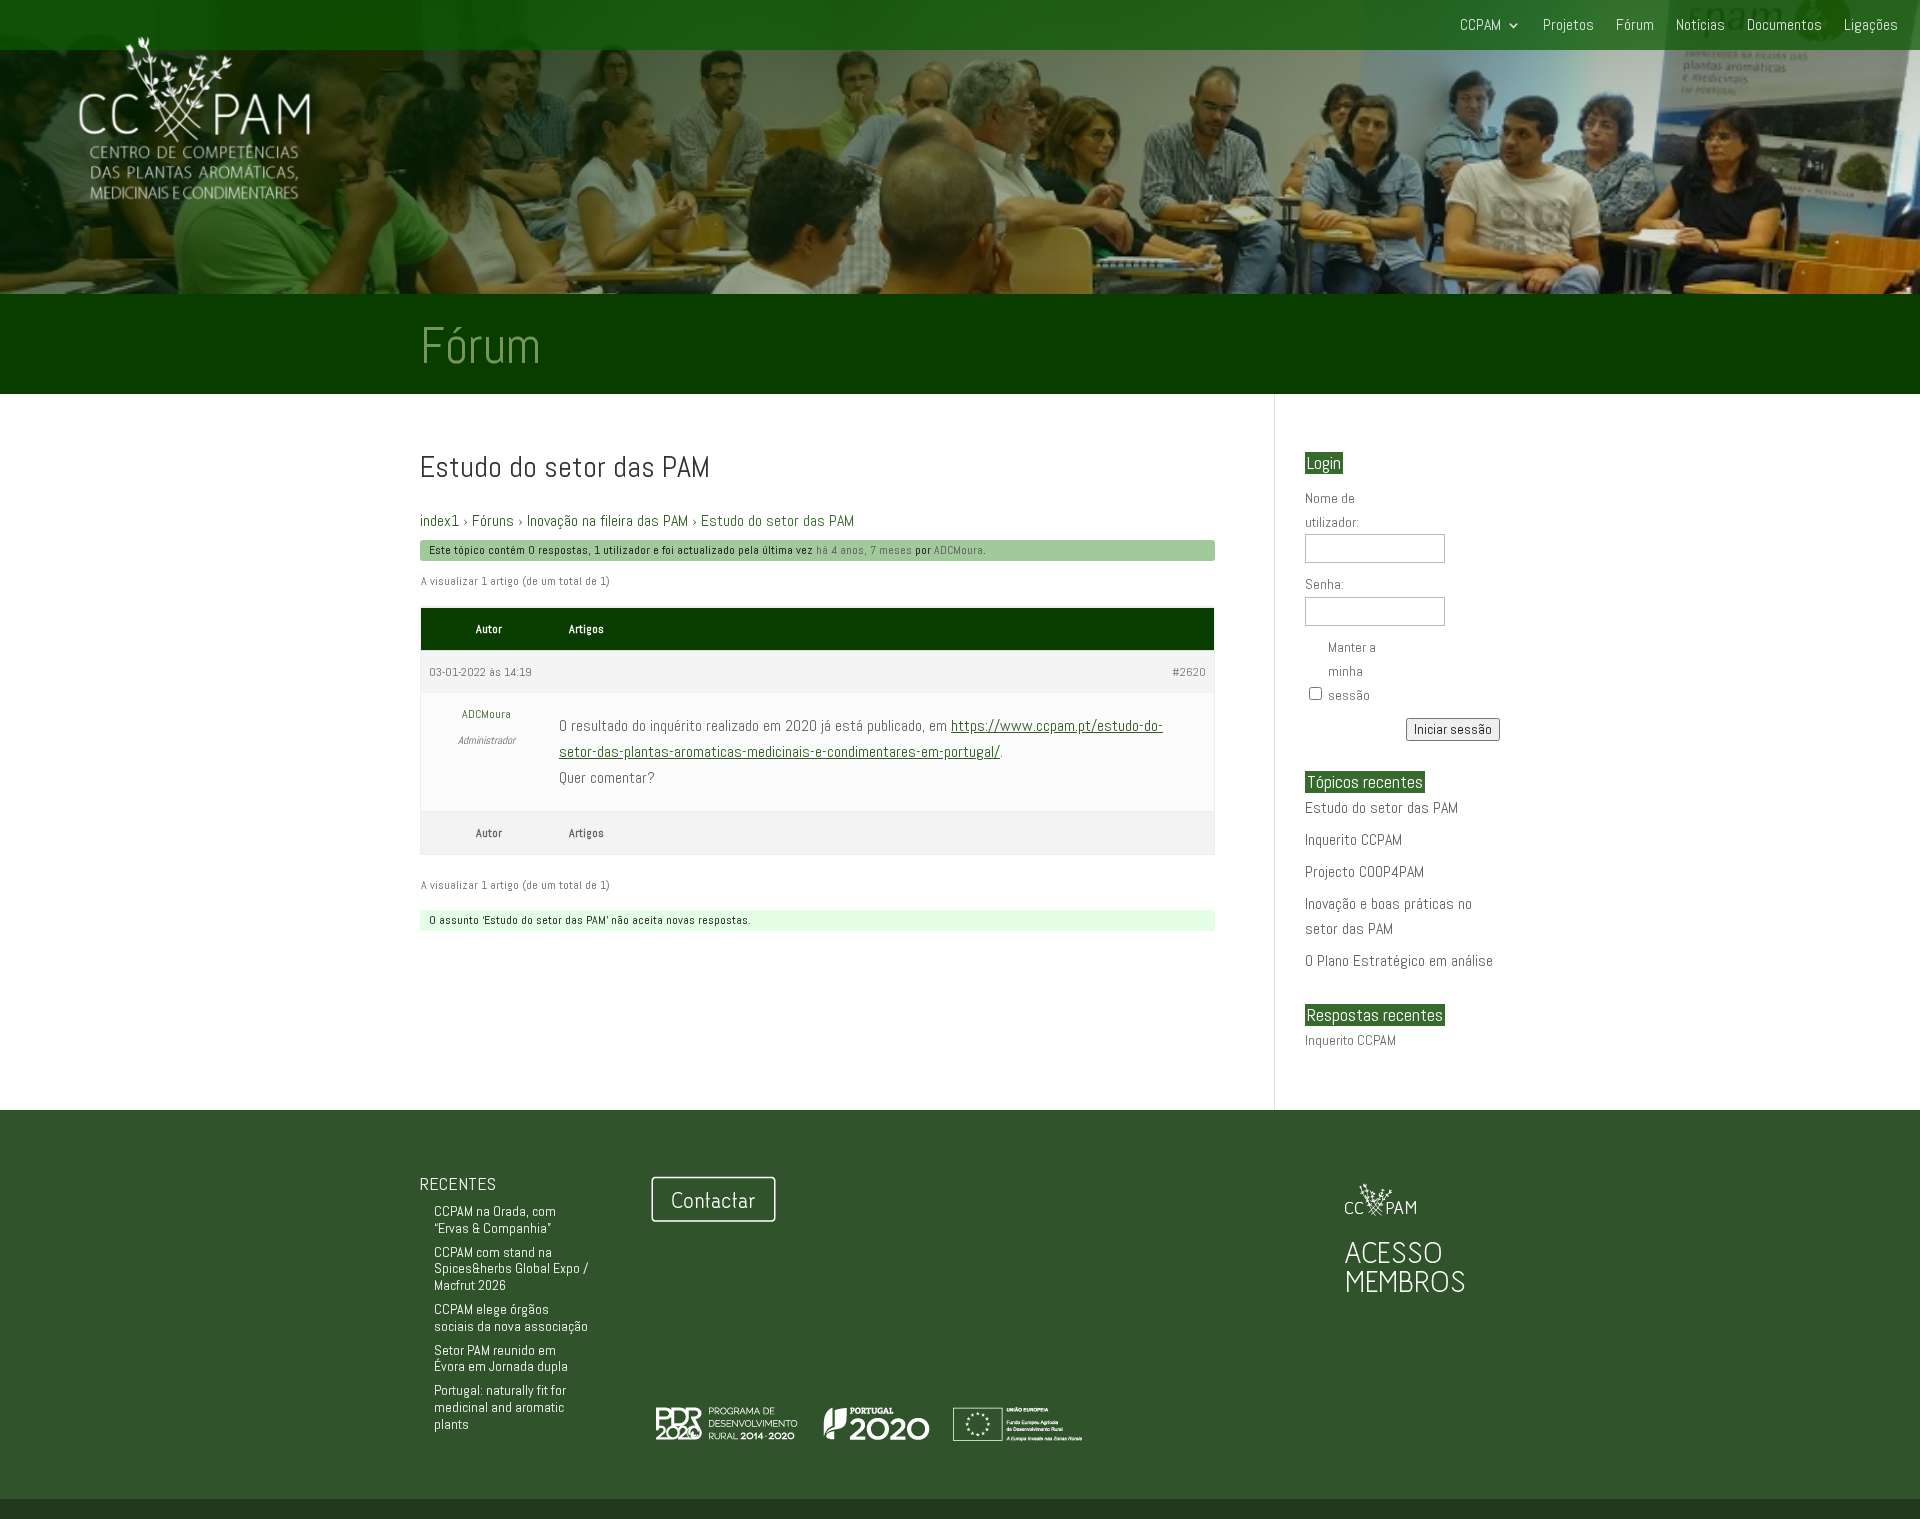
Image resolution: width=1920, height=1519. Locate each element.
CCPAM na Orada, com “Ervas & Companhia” (495, 1219)
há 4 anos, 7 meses (864, 550)
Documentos (1784, 26)
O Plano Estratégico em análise (1399, 960)
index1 (439, 520)
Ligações (1871, 26)
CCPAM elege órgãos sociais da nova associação (511, 1317)
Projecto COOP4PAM (1364, 871)
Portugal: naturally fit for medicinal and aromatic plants (500, 1407)
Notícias (1700, 26)
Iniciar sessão (1453, 729)
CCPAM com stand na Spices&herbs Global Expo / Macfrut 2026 (511, 1269)
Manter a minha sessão (1352, 671)
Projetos (1568, 26)
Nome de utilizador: (1332, 510)
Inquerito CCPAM (1353, 839)
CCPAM (1480, 26)
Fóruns (493, 520)
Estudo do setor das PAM (1381, 807)
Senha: (1324, 584)
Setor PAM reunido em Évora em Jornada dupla (501, 1358)
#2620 (1189, 672)
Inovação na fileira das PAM (607, 520)
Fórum (1635, 26)
